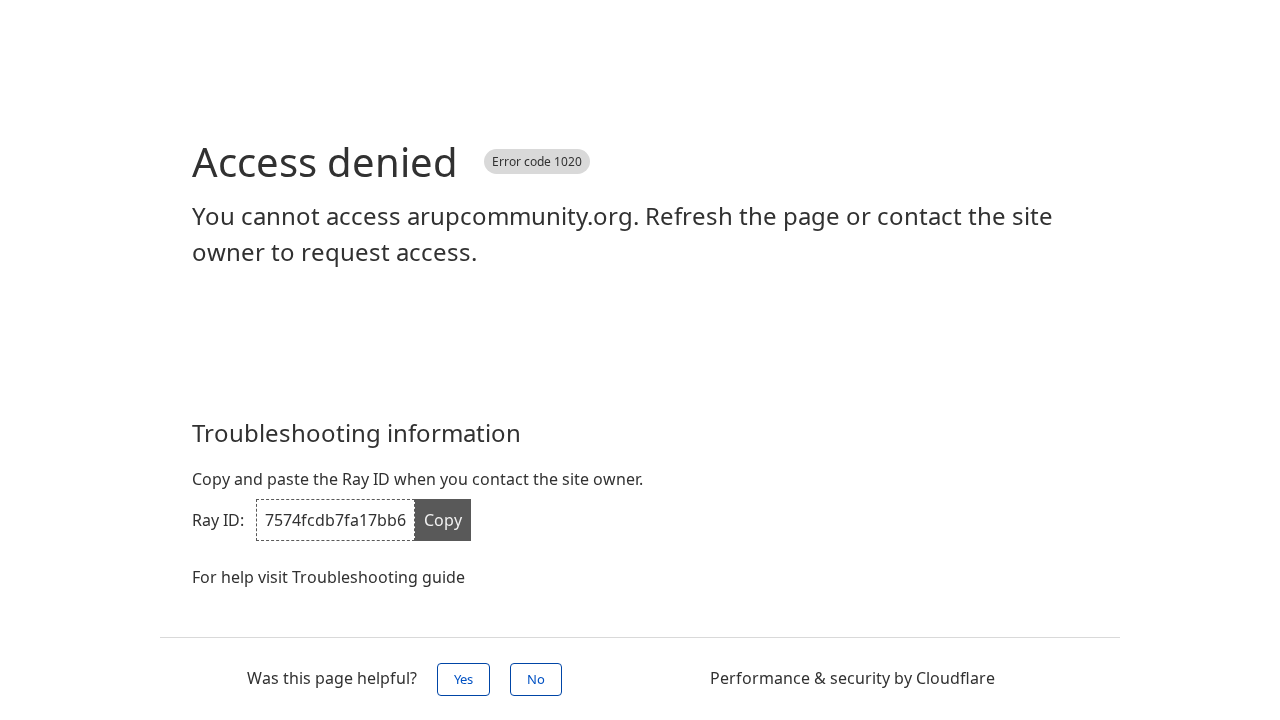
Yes (463, 679)
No (536, 679)
